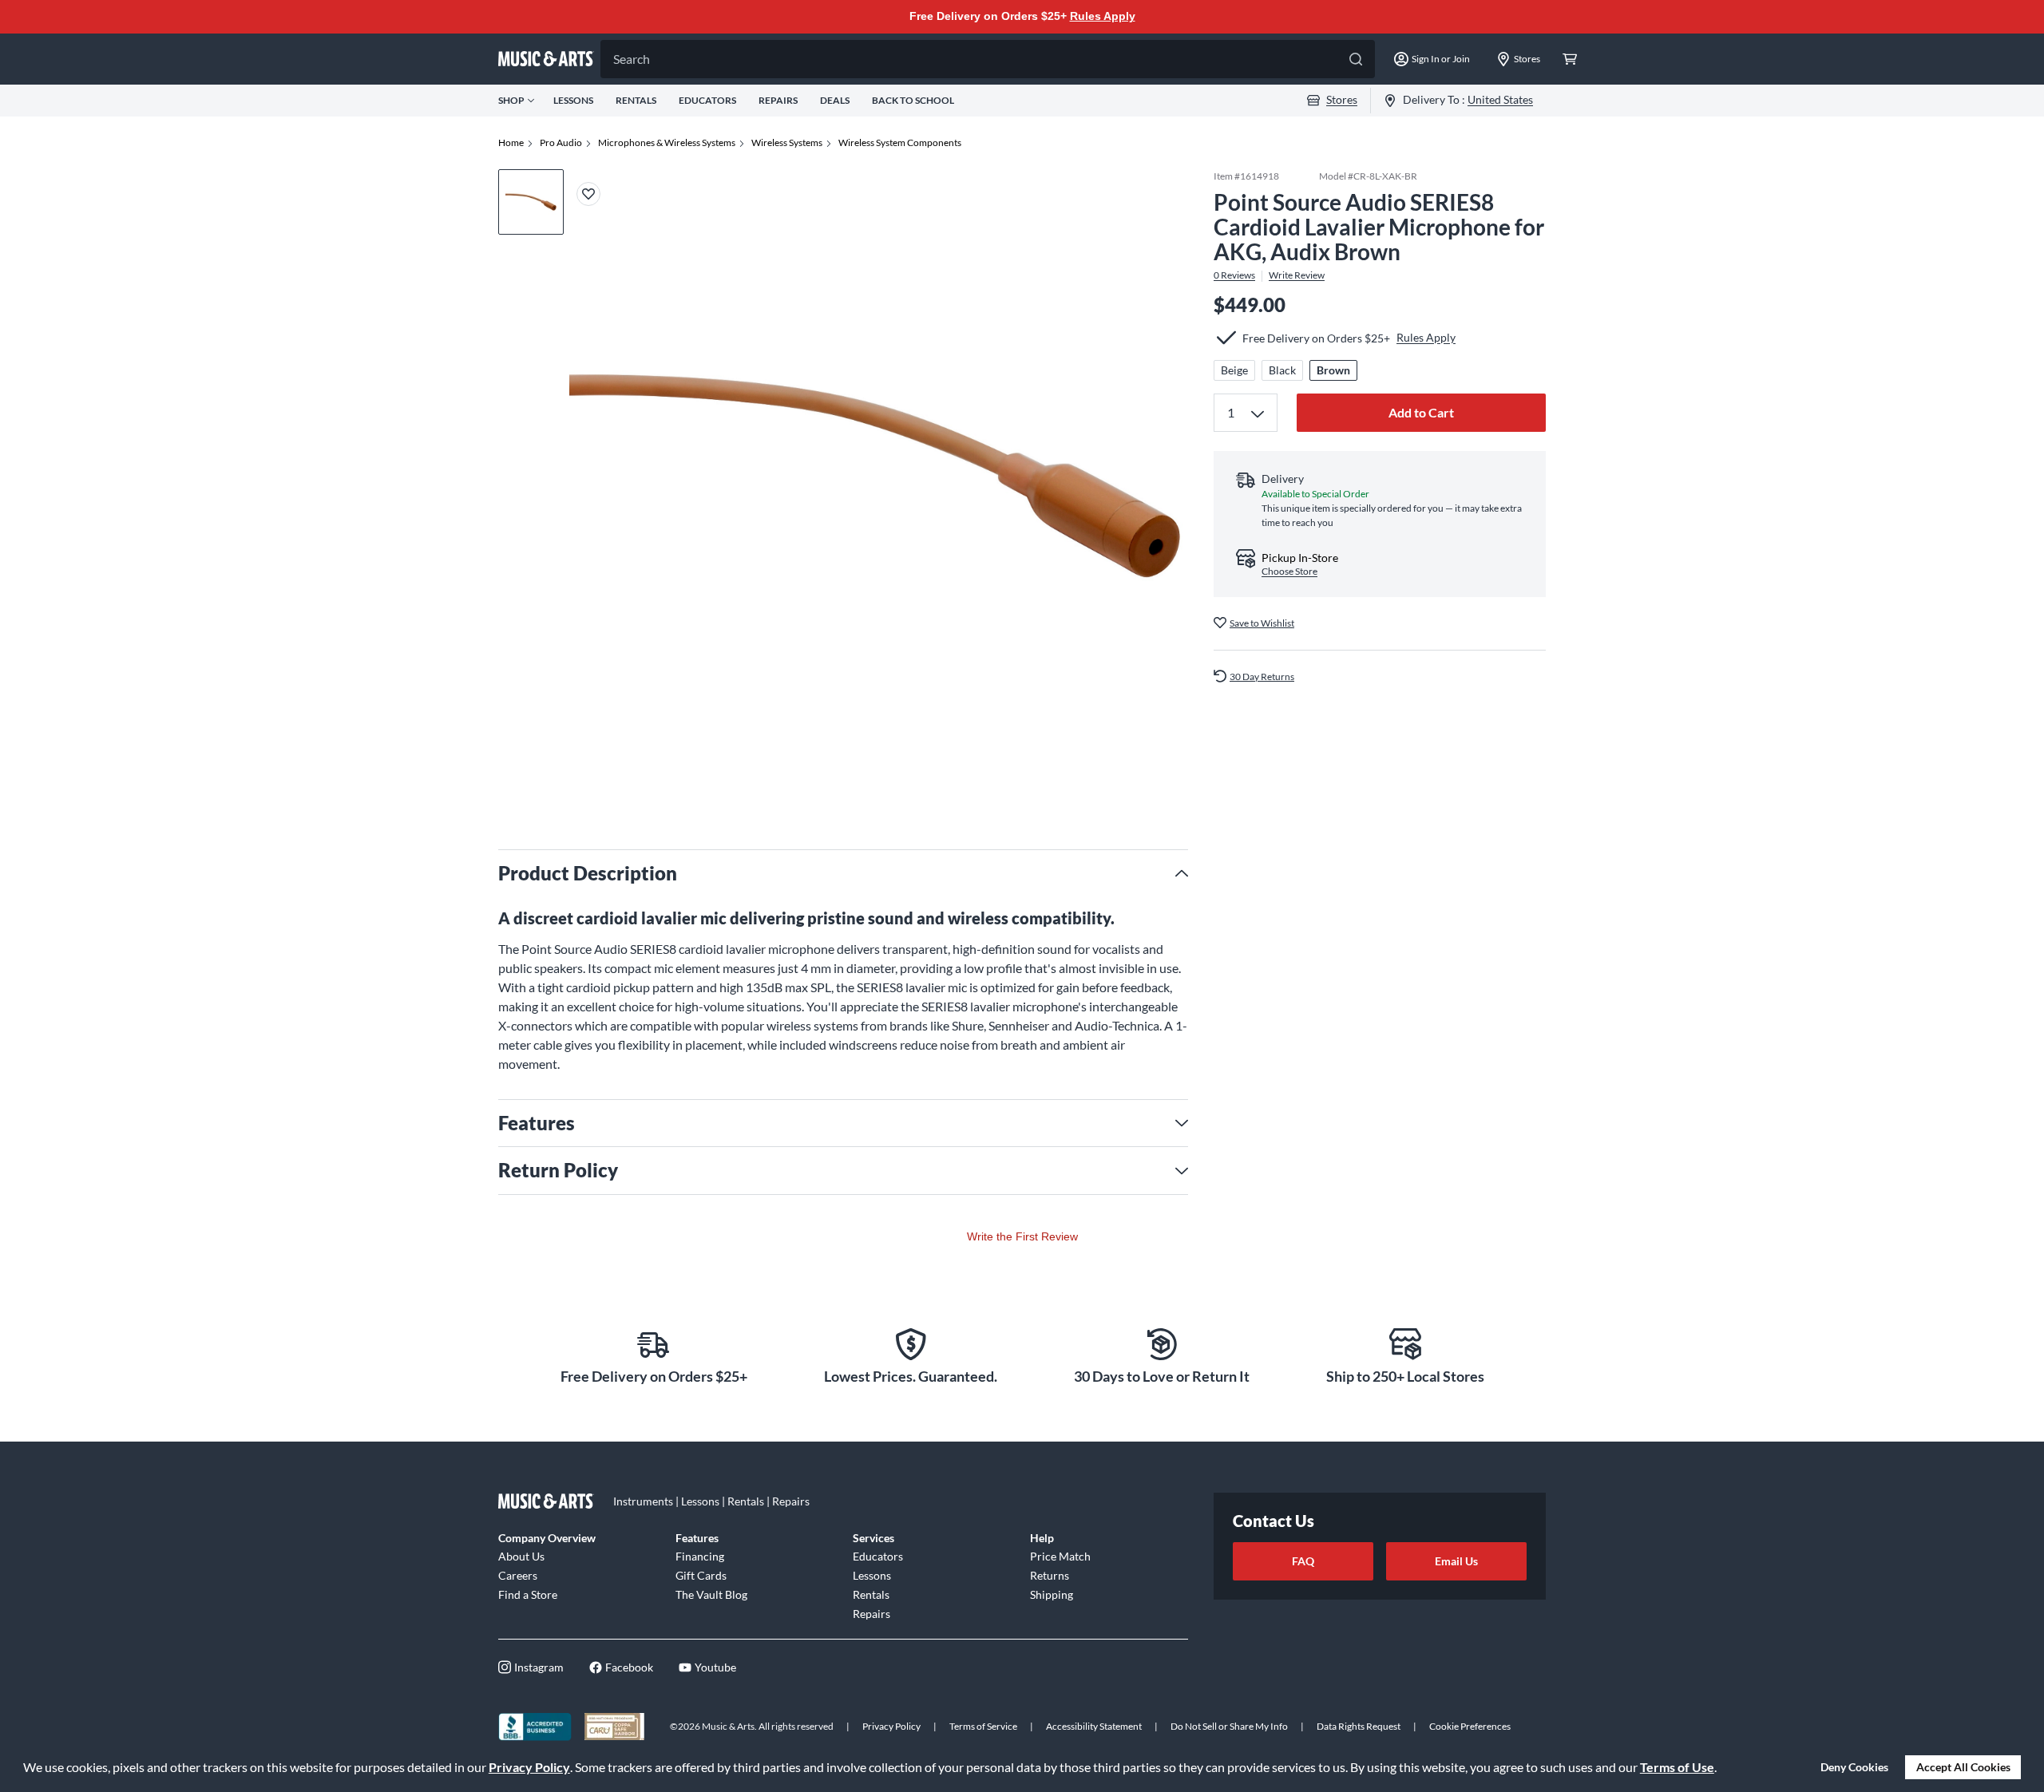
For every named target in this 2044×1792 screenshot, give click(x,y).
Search (632, 59)
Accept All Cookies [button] (1963, 1767)
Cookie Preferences (1470, 1726)
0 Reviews (1234, 275)
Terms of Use (1677, 1767)
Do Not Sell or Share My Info (1229, 1726)
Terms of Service (983, 1726)
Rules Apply (1103, 16)
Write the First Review (1022, 1236)
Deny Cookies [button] (1854, 1767)
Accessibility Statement (1094, 1726)
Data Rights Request (1359, 1726)
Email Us (1456, 1561)
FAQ (1303, 1561)
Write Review (1297, 275)
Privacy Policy (529, 1767)
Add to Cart (1421, 412)
